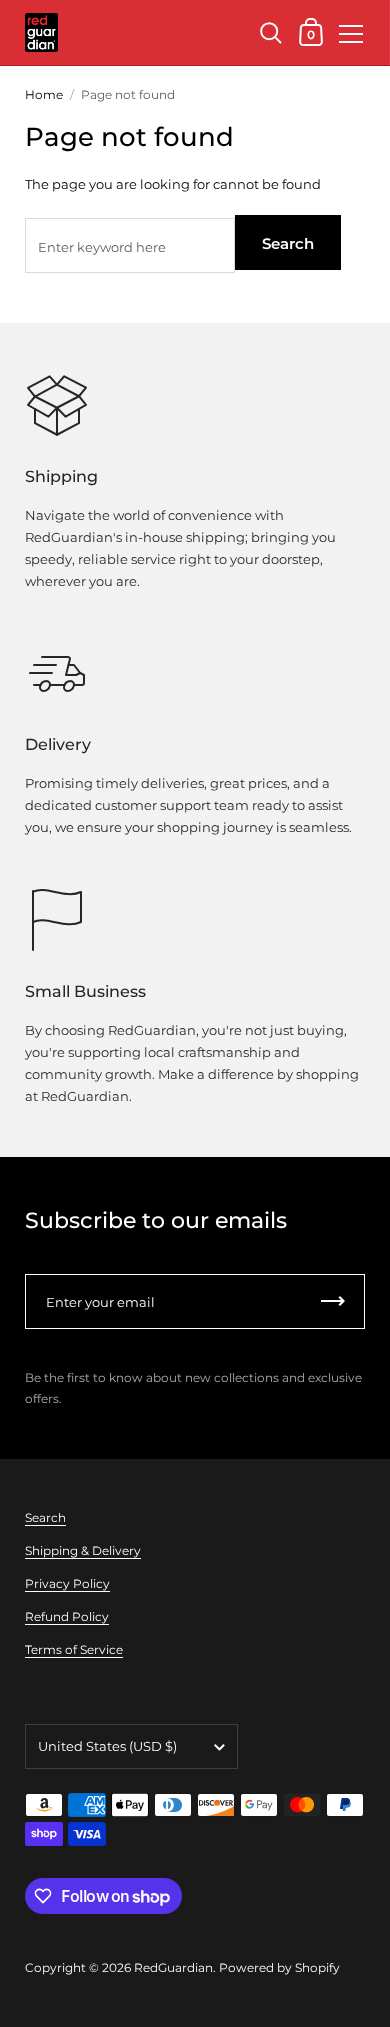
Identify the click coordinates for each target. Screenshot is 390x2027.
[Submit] (333, 1301)
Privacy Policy (67, 1583)
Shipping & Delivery (83, 1550)
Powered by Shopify (279, 1967)
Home (44, 94)
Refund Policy (67, 1616)
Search (288, 243)
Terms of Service (74, 1649)
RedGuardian (173, 1967)
